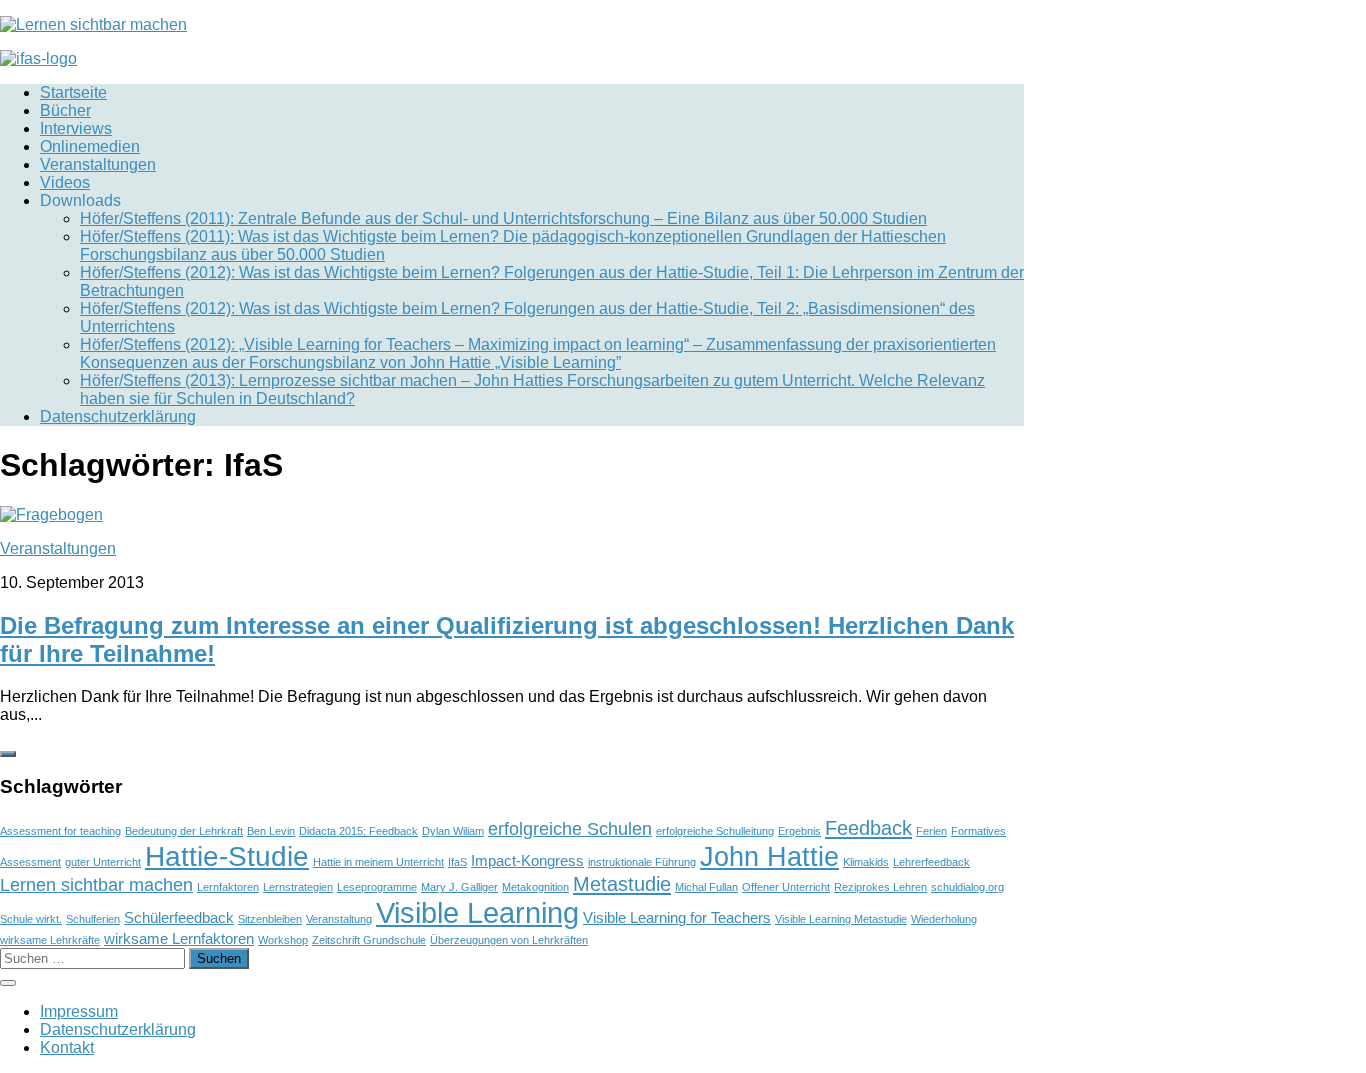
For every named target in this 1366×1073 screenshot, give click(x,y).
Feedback (868, 828)
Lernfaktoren (228, 887)
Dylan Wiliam (453, 831)
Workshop (283, 940)
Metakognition (535, 887)
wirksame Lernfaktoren (179, 938)
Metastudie (622, 884)
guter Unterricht (103, 862)
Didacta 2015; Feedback (358, 831)
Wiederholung (944, 919)
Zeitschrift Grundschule (369, 940)
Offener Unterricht (786, 887)
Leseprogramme (377, 887)
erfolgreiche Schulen (570, 829)
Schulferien (93, 919)
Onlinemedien (90, 146)
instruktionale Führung (642, 862)
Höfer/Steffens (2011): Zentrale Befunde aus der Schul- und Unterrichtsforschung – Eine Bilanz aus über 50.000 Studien (503, 218)
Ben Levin (271, 831)
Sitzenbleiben (270, 919)
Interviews (76, 128)
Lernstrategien (298, 887)
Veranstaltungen (98, 164)
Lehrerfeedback (931, 862)
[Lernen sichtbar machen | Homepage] (93, 24)
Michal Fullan (706, 887)
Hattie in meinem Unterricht (378, 862)
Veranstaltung (339, 919)
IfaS (457, 862)
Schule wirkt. (31, 919)
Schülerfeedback (179, 917)
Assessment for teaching (60, 831)
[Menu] (8, 983)
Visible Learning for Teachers (677, 917)
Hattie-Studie (227, 856)
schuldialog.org (967, 887)
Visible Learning (477, 912)
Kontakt (67, 1047)
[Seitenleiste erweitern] (8, 754)
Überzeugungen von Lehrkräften (509, 940)
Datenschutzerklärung (118, 416)
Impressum (79, 1011)
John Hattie (769, 856)
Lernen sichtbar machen (96, 885)
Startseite (73, 92)
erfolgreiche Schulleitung (715, 831)
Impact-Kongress (527, 860)
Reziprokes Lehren (880, 887)
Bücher (65, 110)
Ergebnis (799, 831)
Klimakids (866, 862)
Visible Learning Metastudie (841, 919)
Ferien (931, 831)
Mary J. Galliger (459, 887)
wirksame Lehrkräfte (50, 940)
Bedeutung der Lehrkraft (184, 831)
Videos (65, 182)
